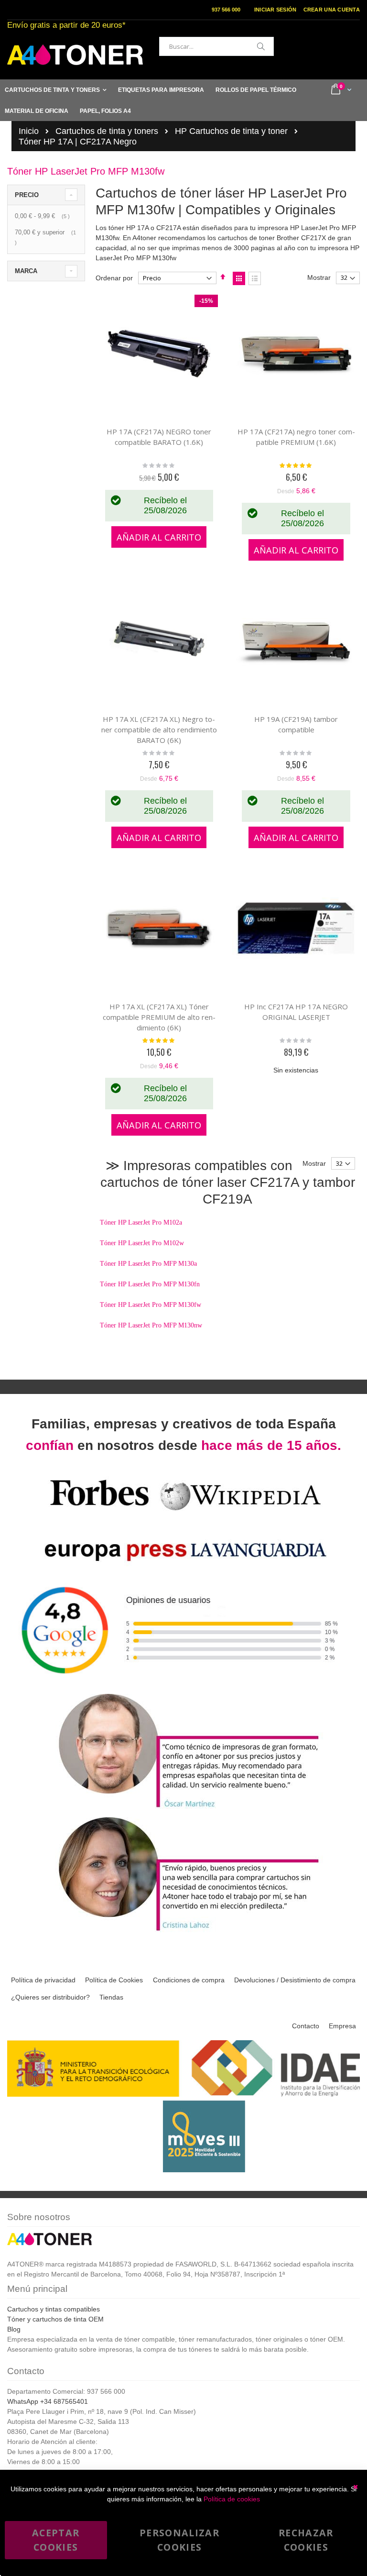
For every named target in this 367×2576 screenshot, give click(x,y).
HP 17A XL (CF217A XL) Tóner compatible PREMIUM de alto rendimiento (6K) (159, 1017)
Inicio (29, 131)
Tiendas (111, 1997)
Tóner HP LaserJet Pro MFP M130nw (151, 1325)
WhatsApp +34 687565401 (48, 2401)
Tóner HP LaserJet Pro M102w (142, 1243)
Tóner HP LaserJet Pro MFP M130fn (150, 1284)
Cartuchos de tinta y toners (107, 131)
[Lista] (255, 278)
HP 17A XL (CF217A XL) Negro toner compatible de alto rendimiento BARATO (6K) (159, 730)
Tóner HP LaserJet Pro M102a (141, 1222)
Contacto (306, 2026)
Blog (14, 2329)
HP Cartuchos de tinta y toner (231, 131)
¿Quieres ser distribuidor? (50, 1997)
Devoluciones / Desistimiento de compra (295, 1980)
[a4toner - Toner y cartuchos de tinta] (75, 55)
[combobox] (216, 46)
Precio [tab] (27, 195)
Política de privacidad (43, 1980)
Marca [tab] (26, 271)
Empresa (342, 2026)
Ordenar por (114, 278)
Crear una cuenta (332, 10)
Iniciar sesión (275, 10)
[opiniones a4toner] (183, 1809)
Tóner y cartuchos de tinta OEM (55, 2319)
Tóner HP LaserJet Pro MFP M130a (148, 1264)
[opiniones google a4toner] (183, 1686)
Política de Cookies (114, 1980)
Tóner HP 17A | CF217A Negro (78, 142)
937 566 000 (226, 10)
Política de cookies (232, 2499)
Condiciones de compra (189, 1980)
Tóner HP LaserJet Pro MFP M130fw (151, 1305)
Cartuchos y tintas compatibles (54, 2309)
